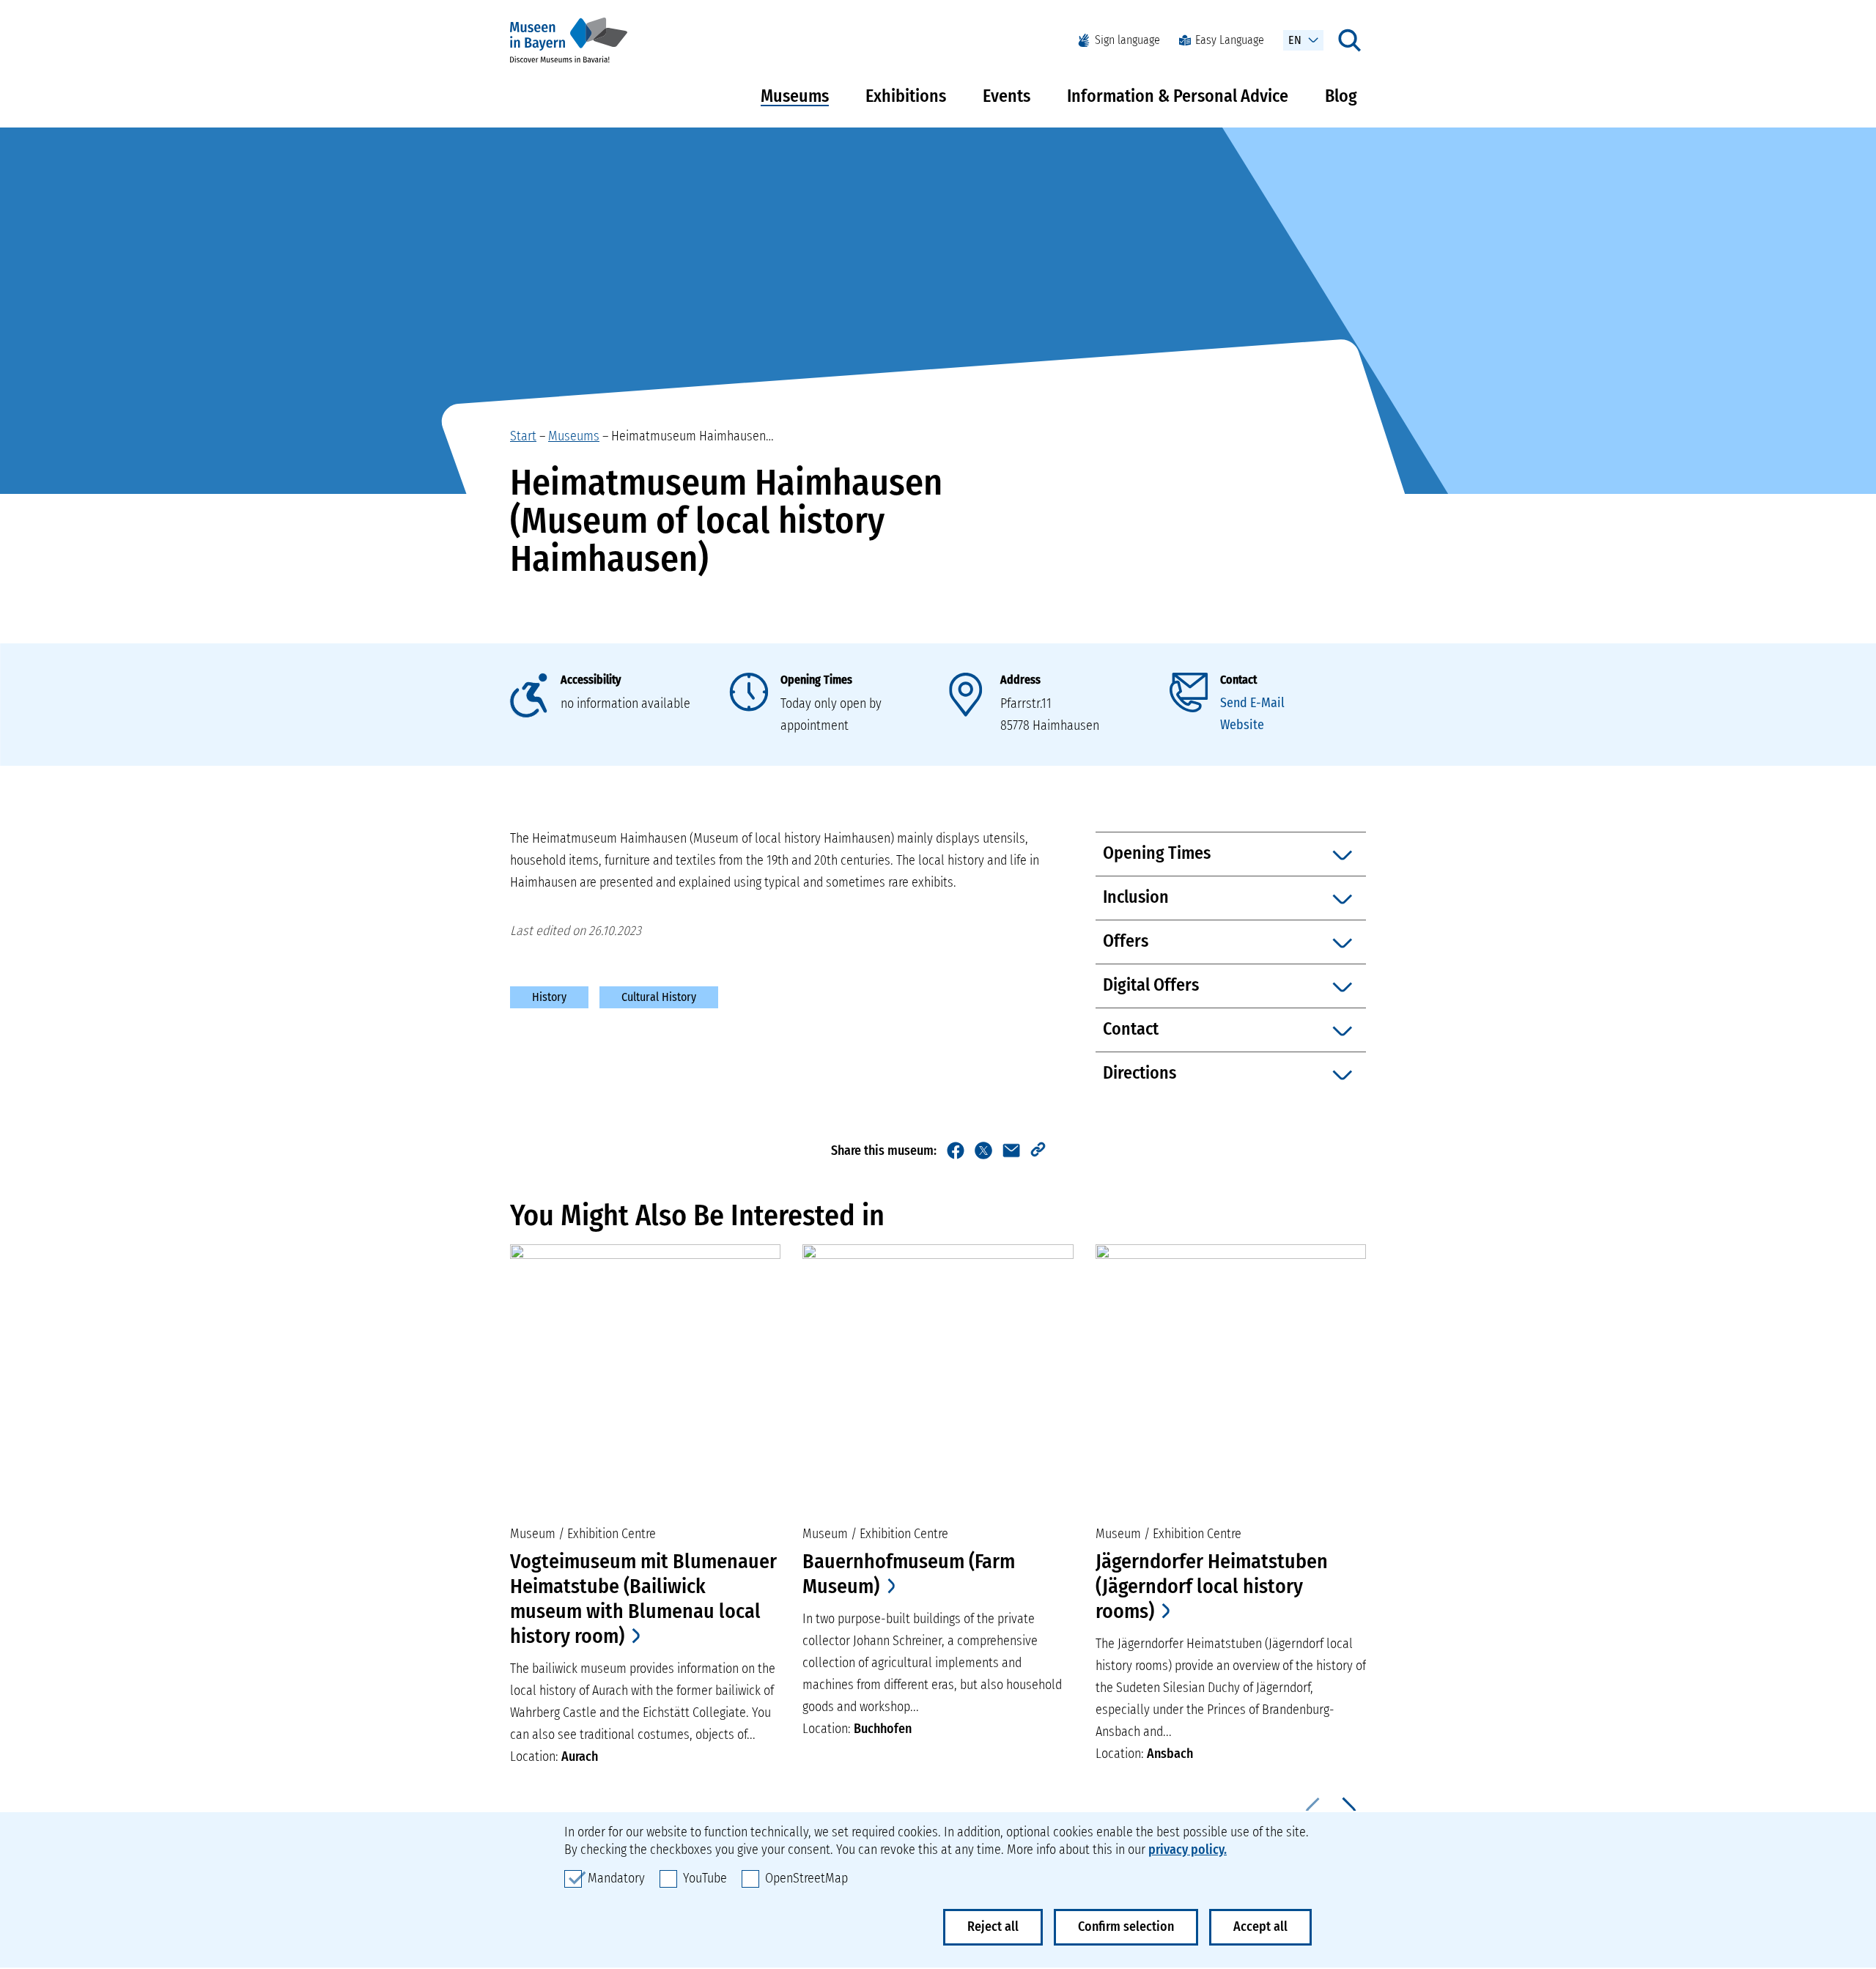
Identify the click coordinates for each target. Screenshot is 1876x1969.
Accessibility (591, 680)
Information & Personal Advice (1178, 96)
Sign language (1127, 40)
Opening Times (816, 680)
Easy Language (1230, 40)
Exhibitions (906, 96)
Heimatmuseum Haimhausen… (693, 436)
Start (523, 436)
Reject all (993, 1926)
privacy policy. (1188, 1850)
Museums (795, 96)
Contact (1238, 680)
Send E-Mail (1252, 703)
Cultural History (659, 997)
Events (1007, 96)
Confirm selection (1126, 1926)
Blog (1341, 96)
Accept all (1260, 1926)
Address (1020, 680)
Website (1242, 725)
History (549, 997)
